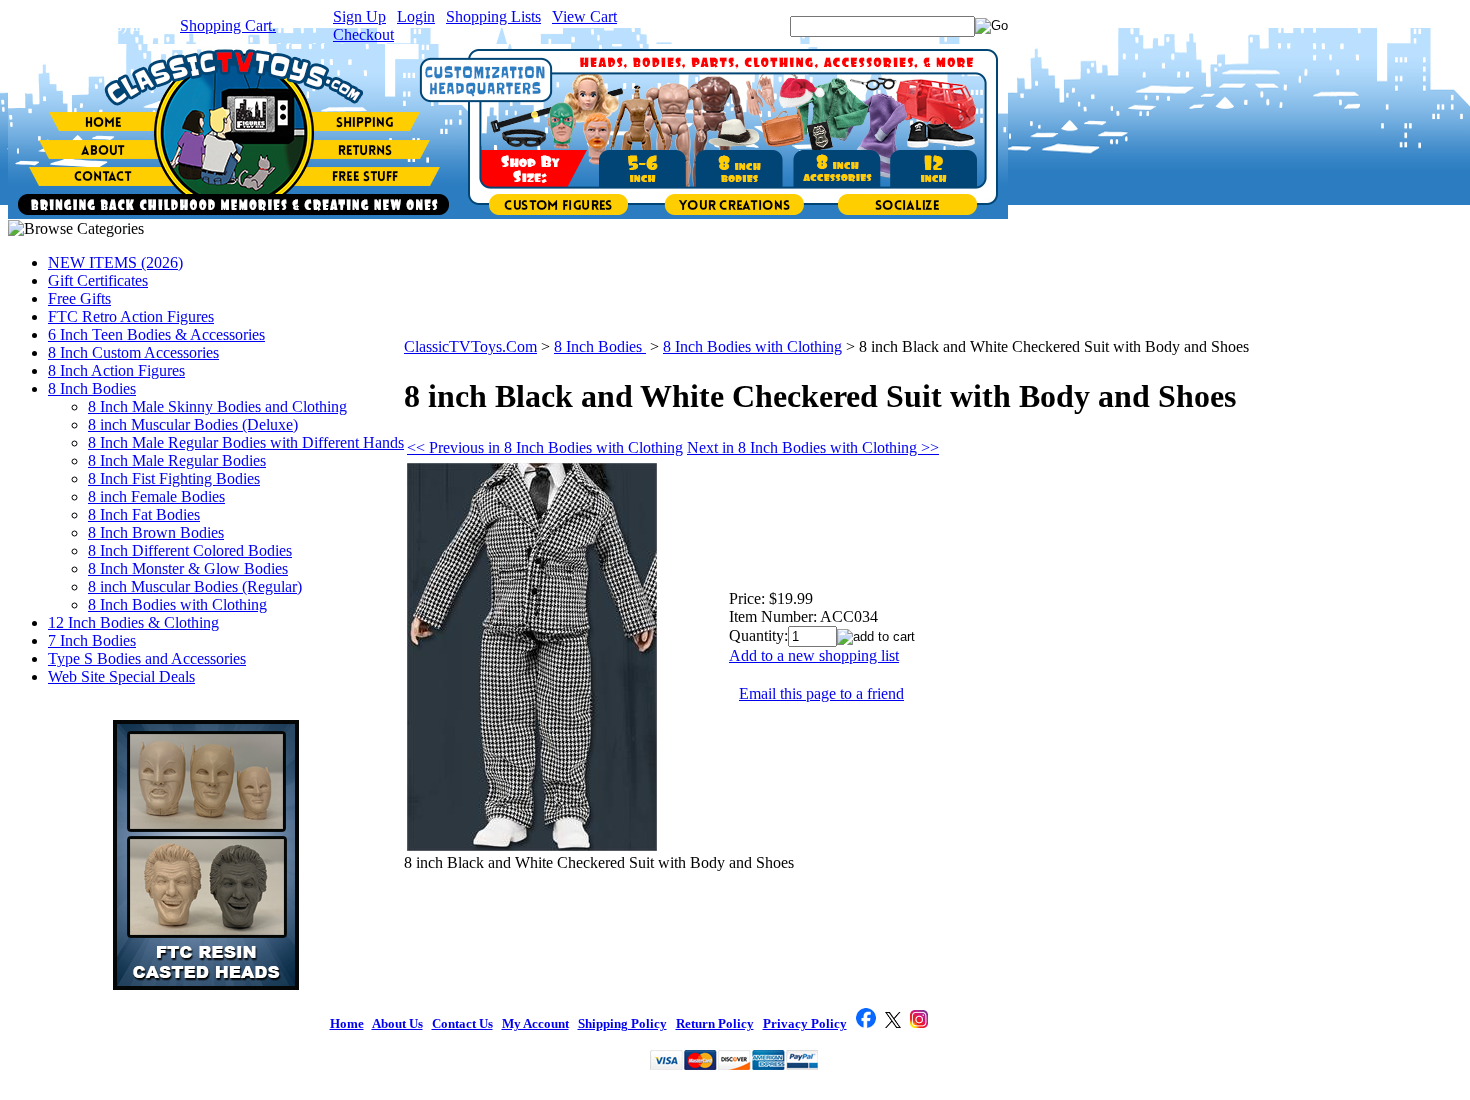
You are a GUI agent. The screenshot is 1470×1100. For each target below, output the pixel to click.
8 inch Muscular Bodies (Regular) (195, 586)
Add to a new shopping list (814, 655)
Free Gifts (79, 298)
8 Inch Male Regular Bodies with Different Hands (246, 442)
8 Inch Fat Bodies (144, 514)
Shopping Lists (493, 16)
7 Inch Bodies (92, 640)
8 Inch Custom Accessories (133, 352)
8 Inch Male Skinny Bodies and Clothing (217, 406)
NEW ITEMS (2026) (115, 262)
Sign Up (359, 16)
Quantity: (758, 635)
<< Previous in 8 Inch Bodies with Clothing (545, 447)
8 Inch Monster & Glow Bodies (188, 568)
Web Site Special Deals (121, 676)
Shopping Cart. (228, 25)
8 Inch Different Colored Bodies (190, 550)
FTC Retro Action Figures (131, 316)
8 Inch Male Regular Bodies (177, 460)
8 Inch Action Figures (116, 370)
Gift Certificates (98, 280)
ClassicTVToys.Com (470, 346)
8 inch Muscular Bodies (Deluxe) (193, 424)
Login (416, 16)
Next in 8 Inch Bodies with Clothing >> (813, 447)
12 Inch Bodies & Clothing (133, 622)
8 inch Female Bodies (156, 496)
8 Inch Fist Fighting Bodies (174, 478)
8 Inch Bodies (92, 388)
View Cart (584, 16)
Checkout (363, 34)
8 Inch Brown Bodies (156, 532)
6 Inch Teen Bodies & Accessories (156, 334)
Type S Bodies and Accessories (147, 658)
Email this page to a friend (821, 693)
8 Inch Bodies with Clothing (177, 604)
